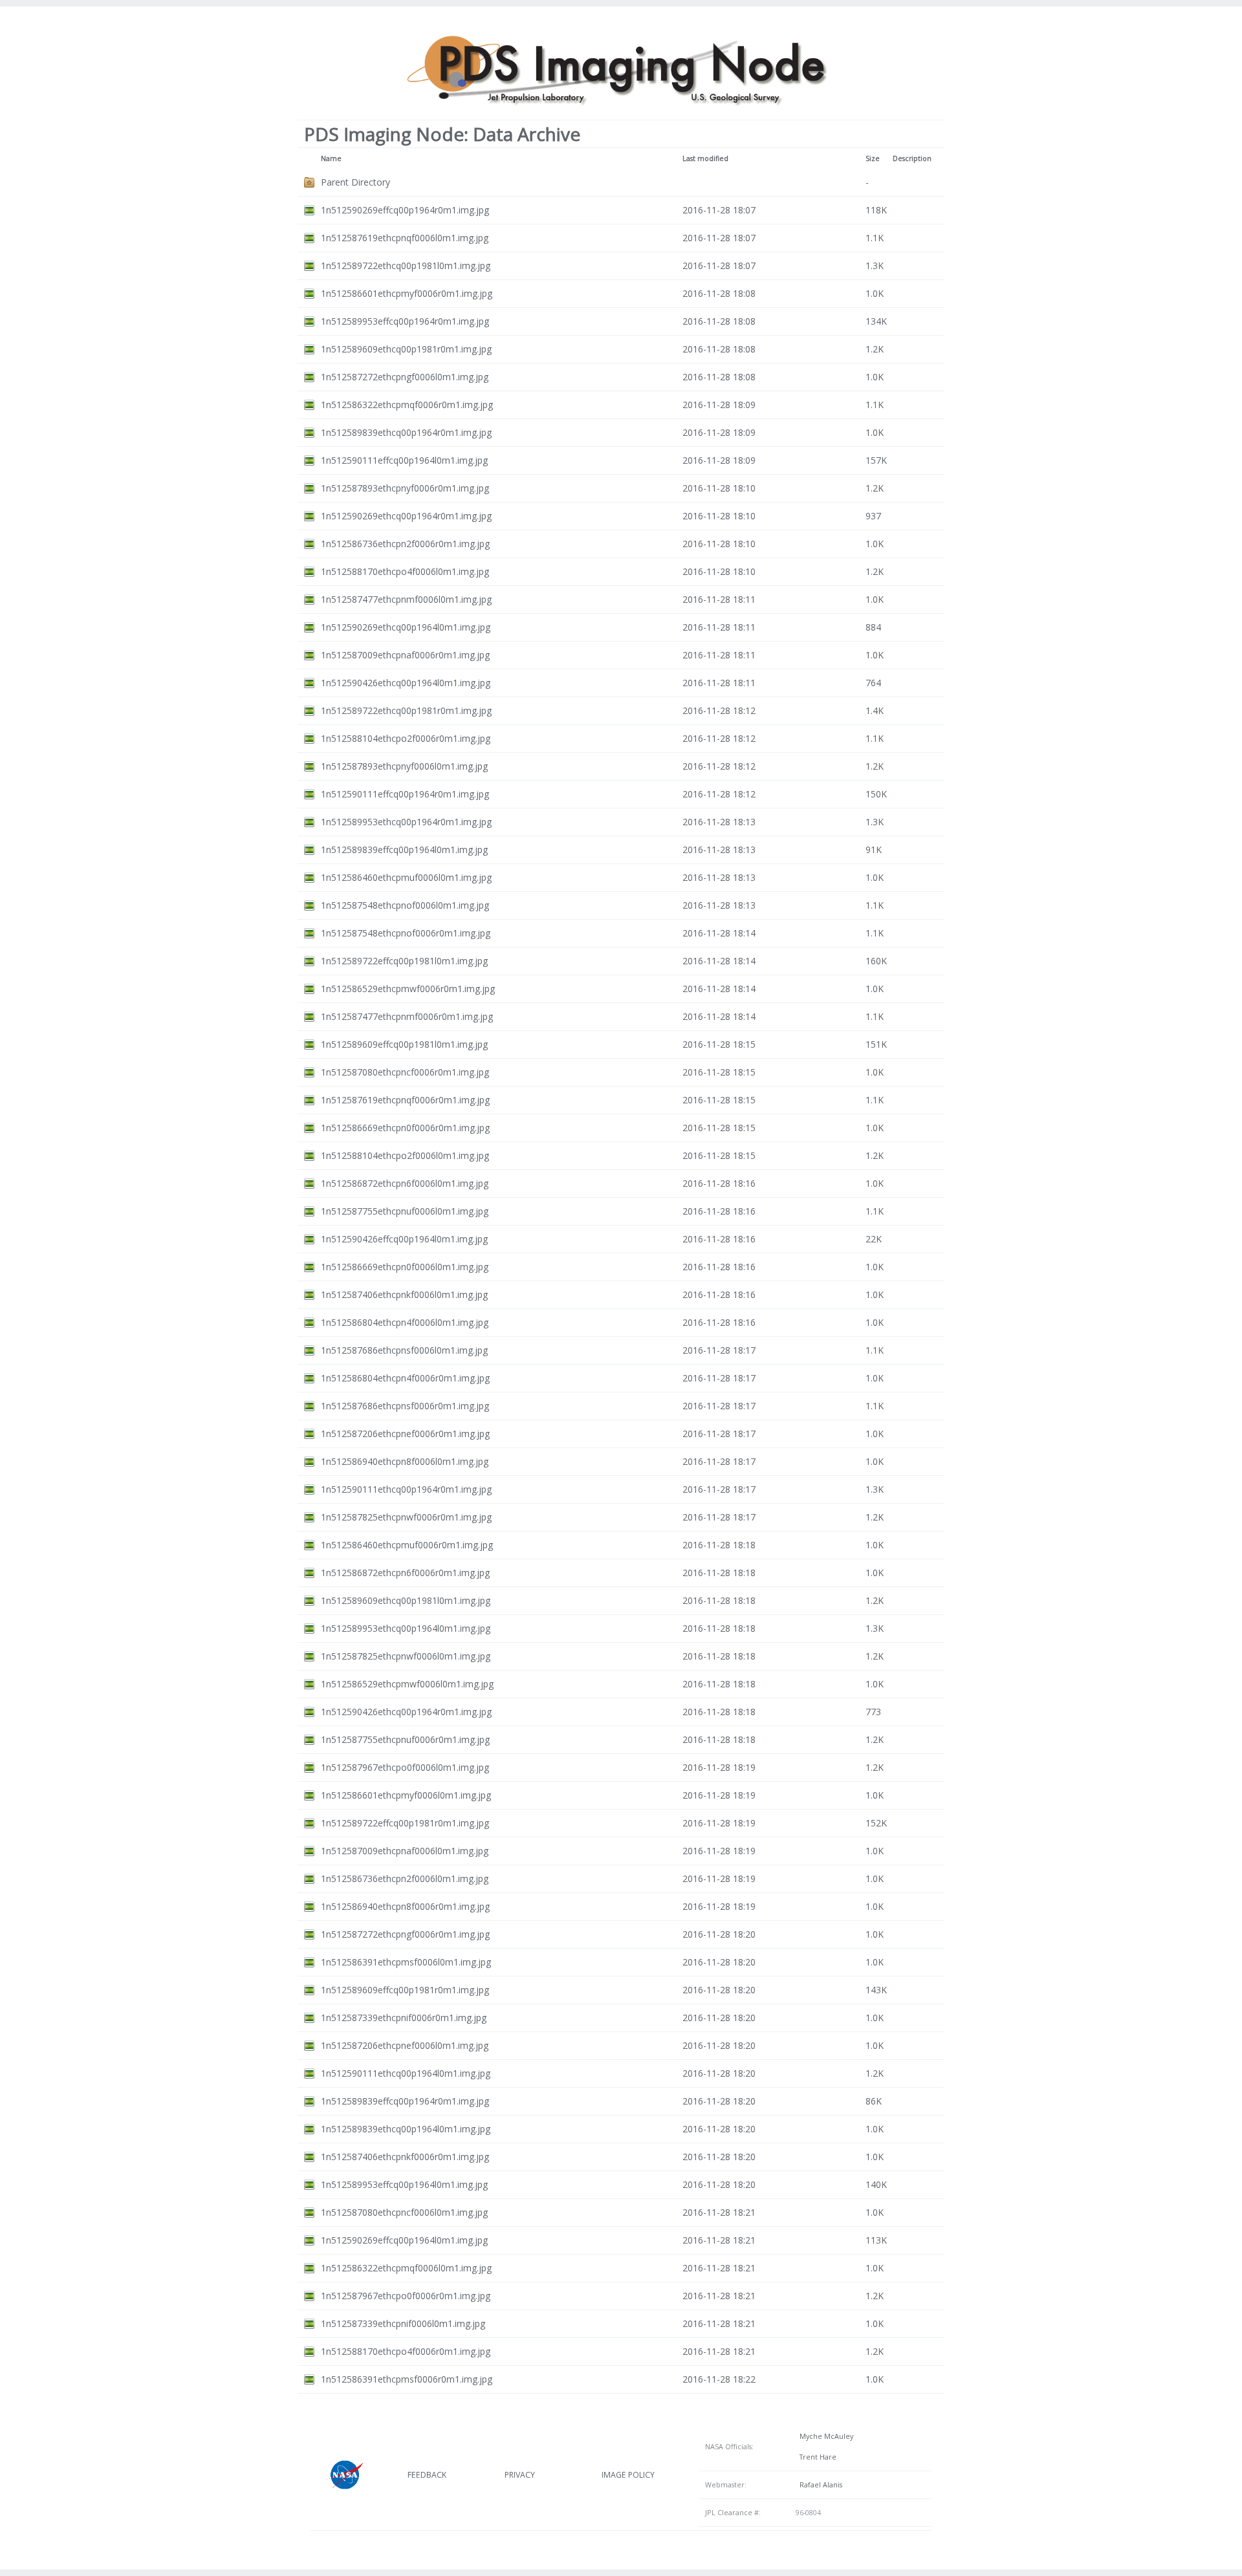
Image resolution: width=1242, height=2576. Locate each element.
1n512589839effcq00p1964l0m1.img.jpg (404, 850)
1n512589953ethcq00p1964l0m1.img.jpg (406, 1628)
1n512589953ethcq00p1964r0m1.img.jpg (406, 822)
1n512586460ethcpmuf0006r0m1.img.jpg (407, 1545)
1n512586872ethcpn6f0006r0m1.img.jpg (405, 1573)
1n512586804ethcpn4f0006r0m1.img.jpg (405, 1378)
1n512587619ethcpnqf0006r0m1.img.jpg (405, 1100)
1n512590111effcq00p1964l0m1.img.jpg (404, 460)
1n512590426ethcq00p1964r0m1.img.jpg (406, 1712)
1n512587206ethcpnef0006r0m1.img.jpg (405, 1434)
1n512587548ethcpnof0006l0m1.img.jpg (405, 905)
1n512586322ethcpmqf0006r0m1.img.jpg (407, 405)
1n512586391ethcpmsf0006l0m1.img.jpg (406, 1962)
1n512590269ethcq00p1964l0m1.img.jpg (406, 627)
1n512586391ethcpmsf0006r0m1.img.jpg (407, 2379)
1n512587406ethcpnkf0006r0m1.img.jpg (405, 2157)
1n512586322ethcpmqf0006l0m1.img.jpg (406, 2268)
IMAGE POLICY (628, 2475)
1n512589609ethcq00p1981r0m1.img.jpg (406, 349)
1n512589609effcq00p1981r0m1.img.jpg (405, 1990)
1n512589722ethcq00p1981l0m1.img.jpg (406, 265)
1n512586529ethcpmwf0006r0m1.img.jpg (408, 989)
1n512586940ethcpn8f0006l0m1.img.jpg (405, 1461)
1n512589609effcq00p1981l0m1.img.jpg (404, 1044)
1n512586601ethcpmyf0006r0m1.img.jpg (407, 293)
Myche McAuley (824, 2436)
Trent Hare (816, 2457)
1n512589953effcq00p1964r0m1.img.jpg (405, 321)
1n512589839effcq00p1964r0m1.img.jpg (405, 2101)
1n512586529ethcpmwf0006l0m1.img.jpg (407, 1684)
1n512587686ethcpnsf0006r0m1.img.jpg (405, 1406)
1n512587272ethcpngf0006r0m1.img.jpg (405, 1934)
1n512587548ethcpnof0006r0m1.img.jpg (406, 933)
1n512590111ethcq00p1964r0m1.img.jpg (406, 1489)
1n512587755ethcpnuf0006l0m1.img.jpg (405, 1211)
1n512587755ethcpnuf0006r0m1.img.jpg (405, 1739)
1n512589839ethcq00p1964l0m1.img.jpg (406, 2129)
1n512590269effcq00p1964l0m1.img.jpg (404, 2240)
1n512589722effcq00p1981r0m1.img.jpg (405, 1823)
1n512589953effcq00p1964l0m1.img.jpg (404, 2184)
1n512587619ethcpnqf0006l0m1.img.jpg (405, 238)
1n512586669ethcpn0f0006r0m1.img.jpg (405, 1128)
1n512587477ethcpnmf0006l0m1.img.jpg (406, 599)
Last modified (705, 158)
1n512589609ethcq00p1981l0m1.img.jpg (406, 1600)
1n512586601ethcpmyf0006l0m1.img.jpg (406, 1795)
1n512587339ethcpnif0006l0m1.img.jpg (403, 2323)
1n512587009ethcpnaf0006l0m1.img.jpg (405, 1851)
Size (873, 158)
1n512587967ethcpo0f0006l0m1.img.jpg (405, 1767)
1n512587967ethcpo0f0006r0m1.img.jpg (406, 2296)
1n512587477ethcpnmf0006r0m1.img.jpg (407, 1016)
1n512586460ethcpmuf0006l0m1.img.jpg (406, 877)
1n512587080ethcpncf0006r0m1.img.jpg (405, 1072)
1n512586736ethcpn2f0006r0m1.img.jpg (405, 544)
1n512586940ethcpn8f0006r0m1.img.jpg (405, 1906)
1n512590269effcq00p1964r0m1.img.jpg (405, 210)
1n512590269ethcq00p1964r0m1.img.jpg (406, 516)
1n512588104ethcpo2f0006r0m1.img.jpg (406, 738)
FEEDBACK (427, 2475)
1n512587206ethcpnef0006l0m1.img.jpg (405, 2045)
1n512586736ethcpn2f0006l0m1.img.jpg (405, 1878)
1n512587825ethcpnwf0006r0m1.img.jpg (406, 1517)
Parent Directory (355, 182)
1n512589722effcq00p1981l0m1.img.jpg (404, 961)
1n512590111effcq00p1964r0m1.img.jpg (405, 794)
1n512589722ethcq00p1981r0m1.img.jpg (406, 710)
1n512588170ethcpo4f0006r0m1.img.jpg (406, 2351)
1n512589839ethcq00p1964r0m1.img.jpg (406, 432)
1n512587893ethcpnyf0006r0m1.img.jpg (405, 488)
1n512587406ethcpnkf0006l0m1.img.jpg (404, 1294)
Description (912, 158)
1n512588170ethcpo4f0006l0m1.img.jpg (405, 571)
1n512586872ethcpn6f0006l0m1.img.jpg (405, 1183)
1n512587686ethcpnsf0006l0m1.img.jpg (404, 1350)
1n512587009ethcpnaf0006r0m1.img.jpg (405, 655)
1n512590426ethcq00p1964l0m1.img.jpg (406, 683)
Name (331, 158)
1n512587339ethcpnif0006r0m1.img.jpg (404, 2018)
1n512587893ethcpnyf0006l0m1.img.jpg (404, 766)
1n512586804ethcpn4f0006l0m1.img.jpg (405, 1322)
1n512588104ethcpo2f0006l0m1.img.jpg (405, 1155)
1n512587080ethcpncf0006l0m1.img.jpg (404, 2212)
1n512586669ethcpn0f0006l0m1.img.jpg (405, 1267)
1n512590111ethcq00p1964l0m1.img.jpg (406, 2073)
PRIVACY (520, 2475)
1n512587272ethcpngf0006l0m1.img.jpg (405, 377)
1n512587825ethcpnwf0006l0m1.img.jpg (406, 1656)
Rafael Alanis (819, 2485)
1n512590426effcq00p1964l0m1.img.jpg (404, 1239)
